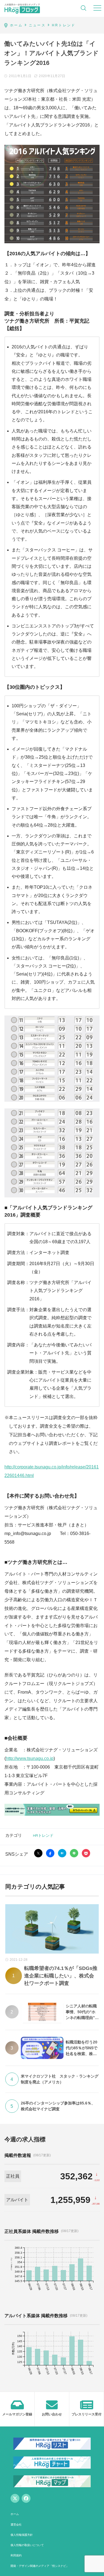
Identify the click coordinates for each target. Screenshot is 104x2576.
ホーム (15, 2514)
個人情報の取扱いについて (27, 2545)
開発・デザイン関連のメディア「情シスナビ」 (40, 2566)
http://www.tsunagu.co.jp (30, 1758)
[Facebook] (26, 2498)
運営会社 (16, 2525)
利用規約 (16, 2555)
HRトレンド (43, 1835)
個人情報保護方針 (22, 2535)
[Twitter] (15, 2498)
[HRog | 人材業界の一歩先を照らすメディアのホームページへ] (22, 8)
